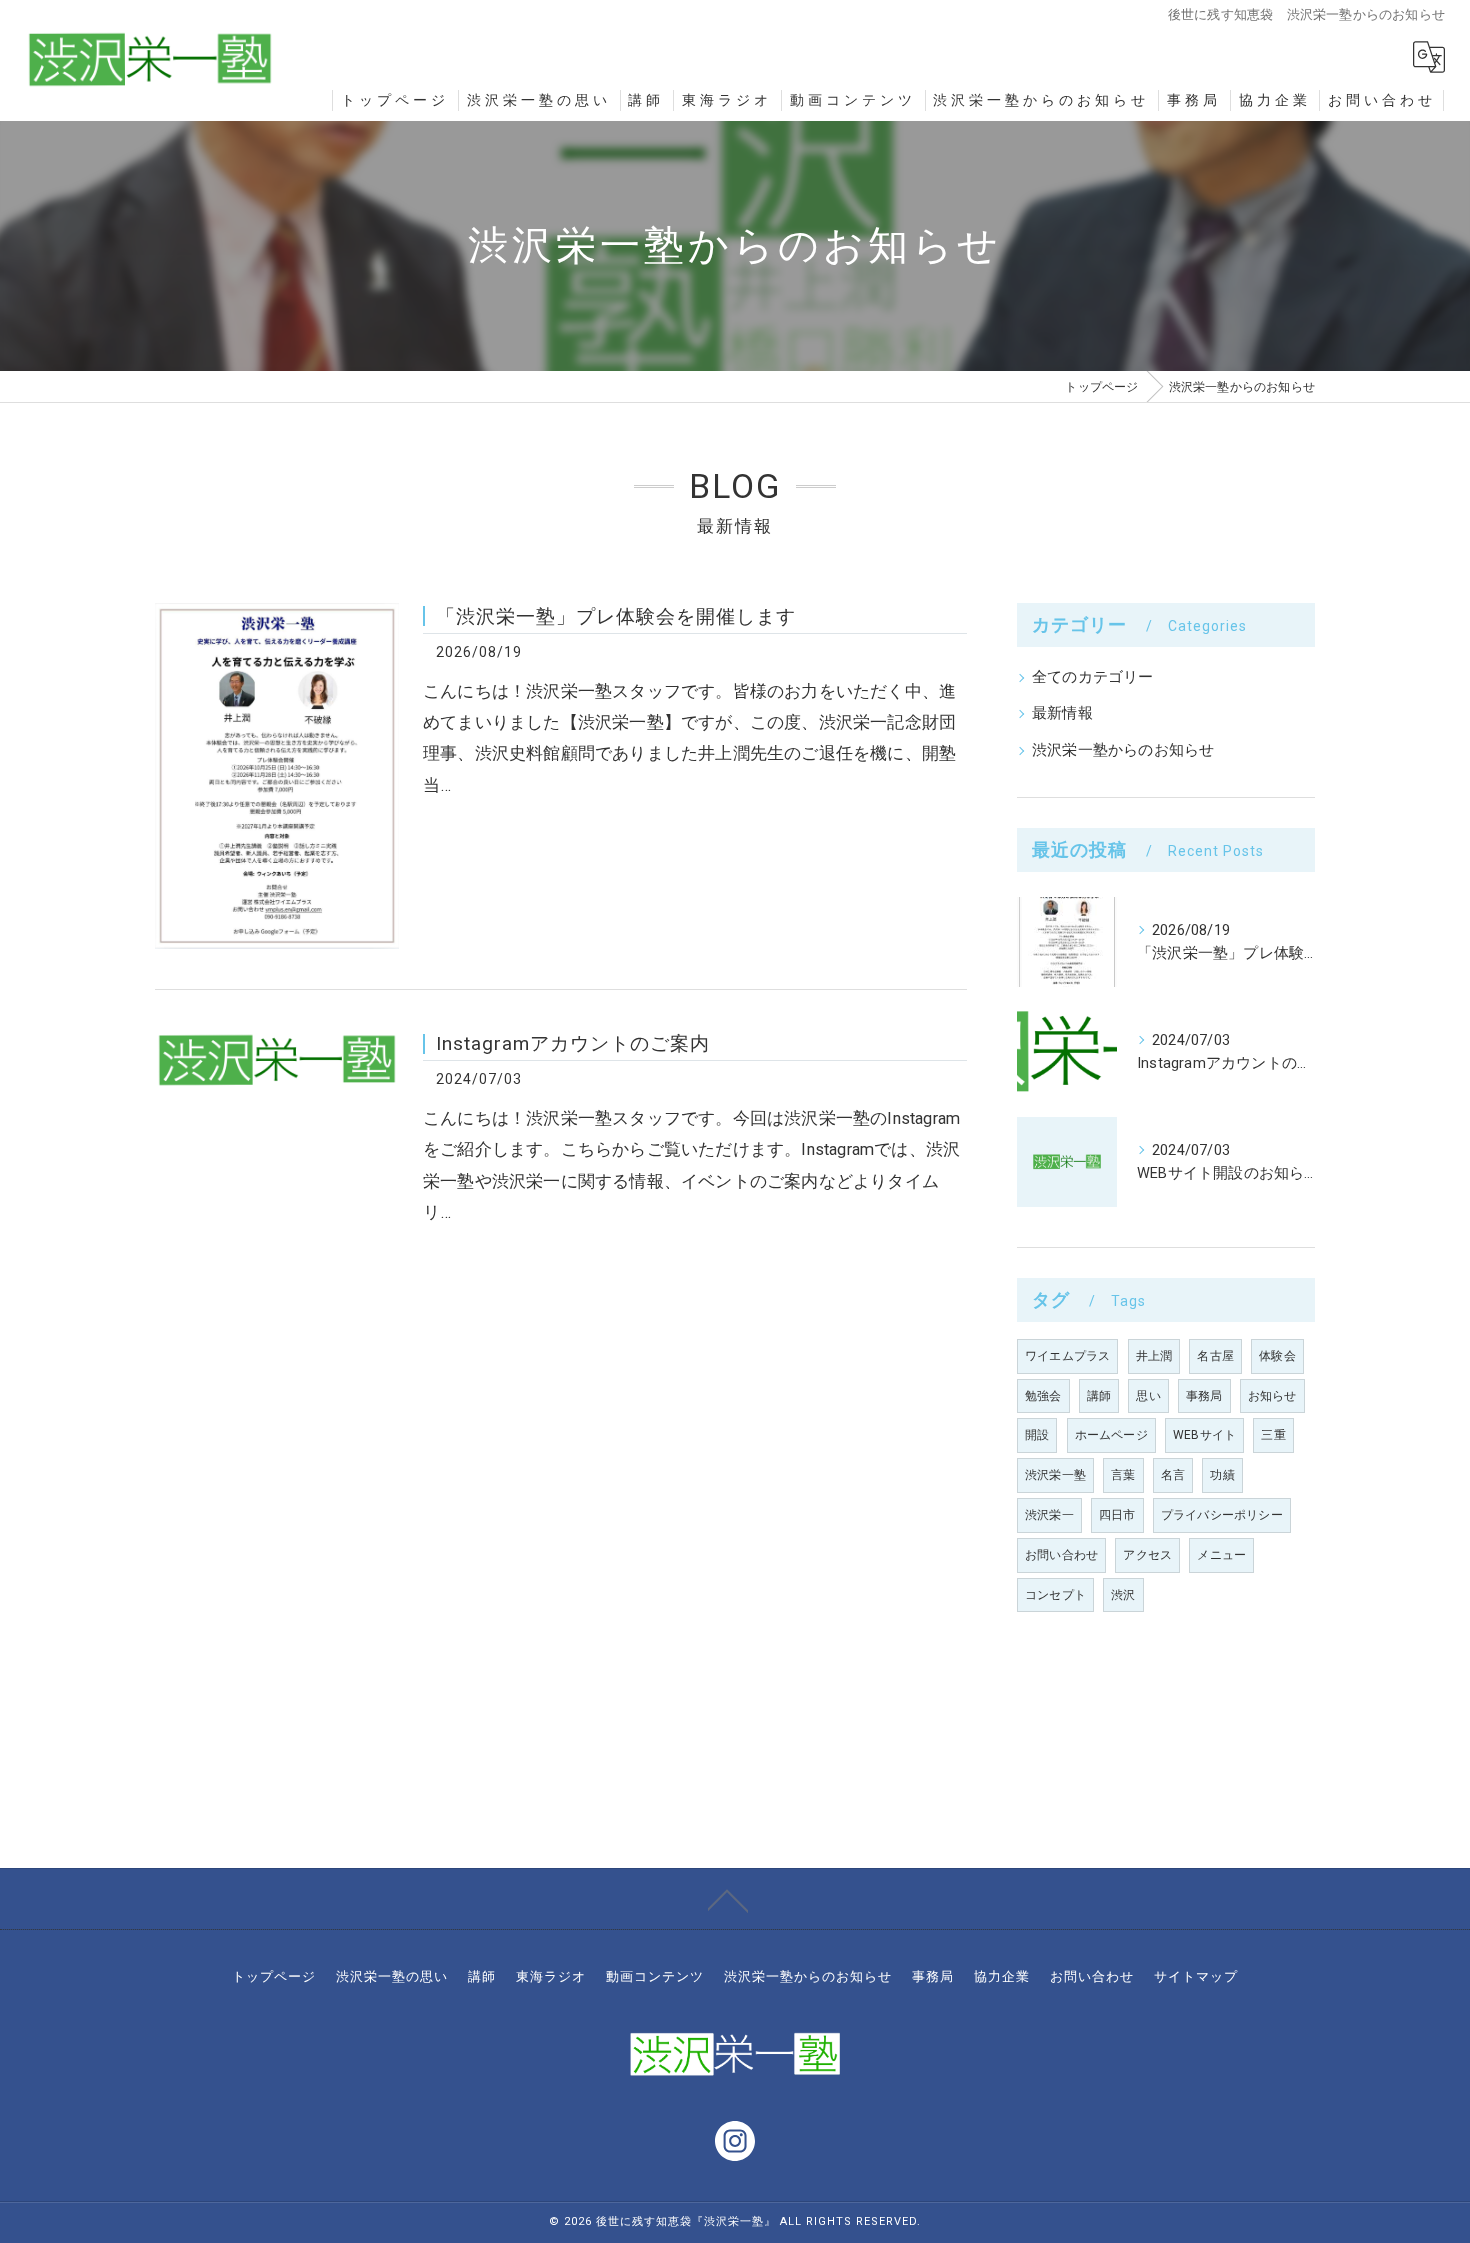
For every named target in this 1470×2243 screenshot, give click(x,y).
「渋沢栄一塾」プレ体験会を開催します (616, 616)
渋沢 (1123, 1595)
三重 (1273, 1435)
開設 (1037, 1435)
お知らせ (1272, 1396)
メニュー (1221, 1555)
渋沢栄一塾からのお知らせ (1123, 750)
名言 (1173, 1475)
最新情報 (1062, 713)
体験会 (1277, 1356)
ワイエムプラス (1067, 1356)
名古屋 (1215, 1356)
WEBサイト (1204, 1435)
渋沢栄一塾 (1055, 1475)
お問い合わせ (1061, 1555)
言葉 (1123, 1475)
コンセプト (1055, 1595)
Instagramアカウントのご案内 (573, 1043)
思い (1148, 1396)
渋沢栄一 (1049, 1515)
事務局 (1204, 1396)
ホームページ (1111, 1435)
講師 (1099, 1396)
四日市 (1117, 1515)
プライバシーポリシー (1222, 1515)
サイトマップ (1196, 1976)
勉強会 (1043, 1396)
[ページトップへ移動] (728, 1899)
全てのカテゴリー (1093, 677)
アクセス (1147, 1555)
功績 (1222, 1475)
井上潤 (1154, 1356)
